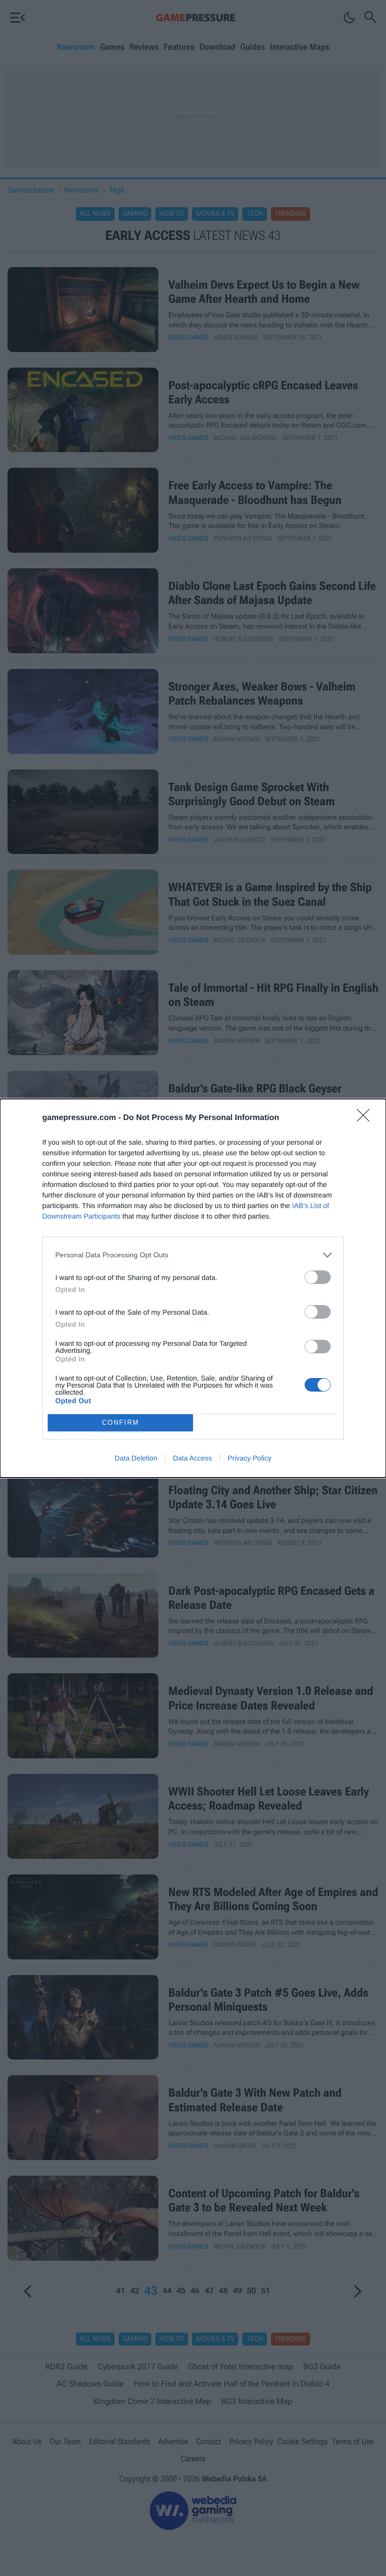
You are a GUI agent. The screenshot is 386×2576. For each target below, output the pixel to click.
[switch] (318, 1277)
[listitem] (193, 1255)
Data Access (192, 1458)
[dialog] (193, 1288)
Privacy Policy (250, 1458)
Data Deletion (136, 1458)
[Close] (366, 1119)
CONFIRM (121, 1423)
